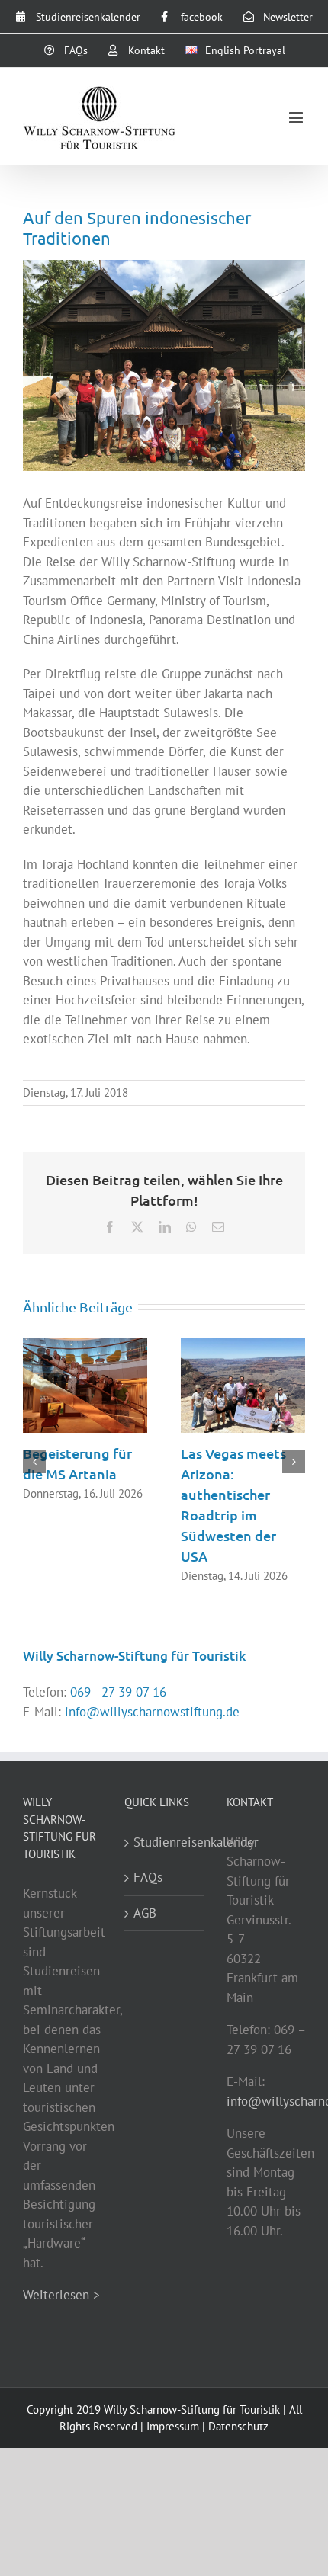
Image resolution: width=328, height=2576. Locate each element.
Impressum (173, 2426)
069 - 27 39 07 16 (118, 1692)
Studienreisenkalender (164, 1842)
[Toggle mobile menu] (297, 118)
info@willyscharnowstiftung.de (152, 1712)
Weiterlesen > (61, 2295)
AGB (145, 1913)
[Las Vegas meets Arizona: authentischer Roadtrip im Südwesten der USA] (243, 1347)
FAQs (148, 1877)
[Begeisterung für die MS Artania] (85, 1347)
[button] (34, 1462)
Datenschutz (238, 2426)
